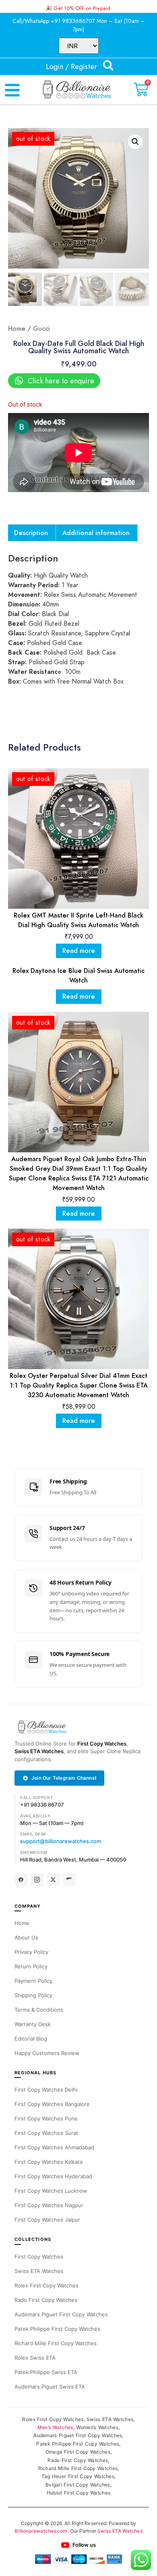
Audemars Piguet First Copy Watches (61, 2314)
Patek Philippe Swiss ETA (46, 2372)
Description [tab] (31, 533)
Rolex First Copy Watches (46, 2285)
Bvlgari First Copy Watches (78, 2485)
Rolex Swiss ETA (35, 2358)
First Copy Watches (102, 1744)
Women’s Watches (97, 2427)
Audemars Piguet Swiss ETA (50, 2387)
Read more (79, 951)
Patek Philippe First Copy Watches (57, 2329)
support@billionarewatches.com (61, 1841)
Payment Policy (33, 1981)
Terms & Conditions (39, 2010)
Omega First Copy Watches (78, 2452)
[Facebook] (21, 1880)
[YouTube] (69, 1880)
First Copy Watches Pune (46, 2118)
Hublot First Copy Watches (79, 2493)
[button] (135, 142)
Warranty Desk (33, 2024)
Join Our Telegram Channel (64, 1778)
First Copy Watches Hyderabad (53, 2176)
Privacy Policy (31, 1952)
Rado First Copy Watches (46, 2300)
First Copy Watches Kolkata (49, 2162)
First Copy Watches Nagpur (49, 2205)
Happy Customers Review (47, 2053)
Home (17, 329)
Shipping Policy (33, 1995)
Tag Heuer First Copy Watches (78, 2476)
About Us (26, 1937)
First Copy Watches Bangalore (52, 2104)
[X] (53, 1880)
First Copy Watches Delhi (46, 2090)
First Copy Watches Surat (46, 2133)
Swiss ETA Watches (39, 1751)
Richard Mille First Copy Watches (56, 2343)
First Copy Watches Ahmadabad (54, 2147)
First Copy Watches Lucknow (51, 2191)
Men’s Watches (55, 2427)
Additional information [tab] (96, 533)
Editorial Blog (31, 2039)
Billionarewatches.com (41, 2531)
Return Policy (31, 1966)
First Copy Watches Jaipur (47, 2220)
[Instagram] (37, 1880)
